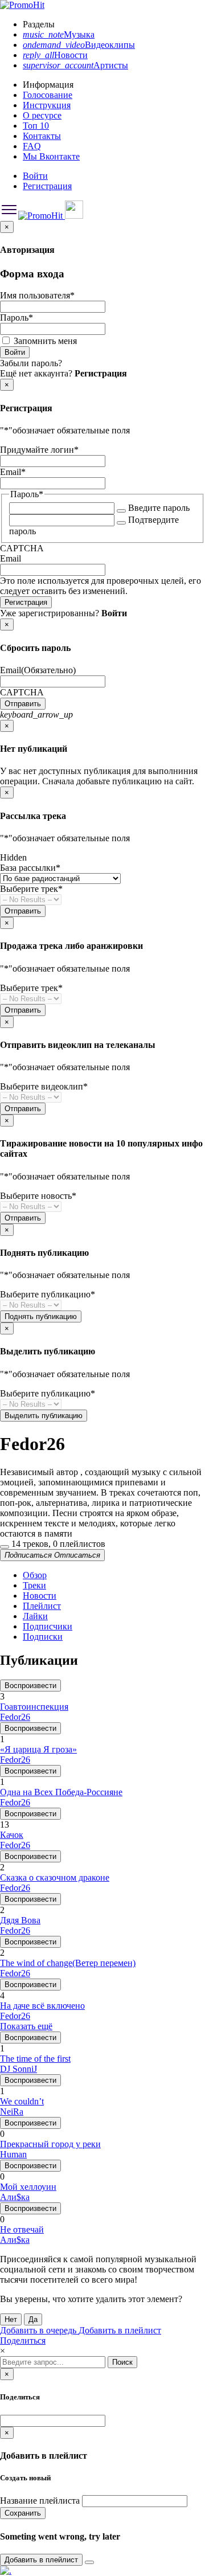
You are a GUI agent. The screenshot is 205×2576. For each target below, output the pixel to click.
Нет (11, 2319)
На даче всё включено (42, 2006)
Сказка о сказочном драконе (55, 1877)
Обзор (35, 1575)
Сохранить (23, 2513)
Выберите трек (31, 889)
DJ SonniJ (19, 2069)
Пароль (17, 318)
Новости (40, 1596)
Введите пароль (159, 508)
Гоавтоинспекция (34, 1707)
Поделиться (23, 2340)
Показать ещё (26, 2026)
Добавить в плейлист (120, 2330)
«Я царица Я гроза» (38, 1749)
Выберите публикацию (48, 1294)
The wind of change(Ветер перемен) (68, 1963)
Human (13, 2154)
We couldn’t (22, 2101)
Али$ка (15, 2197)
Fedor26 (15, 1717)
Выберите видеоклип (44, 1086)
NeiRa (12, 2112)
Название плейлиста (40, 2501)
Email (13, 472)
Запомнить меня (45, 341)
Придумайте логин (39, 450)
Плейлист (42, 1606)
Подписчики (48, 1626)
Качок (12, 1835)
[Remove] (89, 2562)
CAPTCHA (22, 548)
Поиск (122, 2362)
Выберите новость (38, 1196)
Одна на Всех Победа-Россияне (61, 1792)
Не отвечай (22, 2229)
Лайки (35, 1616)
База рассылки (30, 868)
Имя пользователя (37, 295)
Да (33, 2319)
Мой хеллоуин (28, 2187)
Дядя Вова (20, 1920)
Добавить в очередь (39, 2330)
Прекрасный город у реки (50, 2144)
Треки (34, 1585)
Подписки (43, 1637)
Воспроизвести (30, 1686)
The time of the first (35, 2059)
